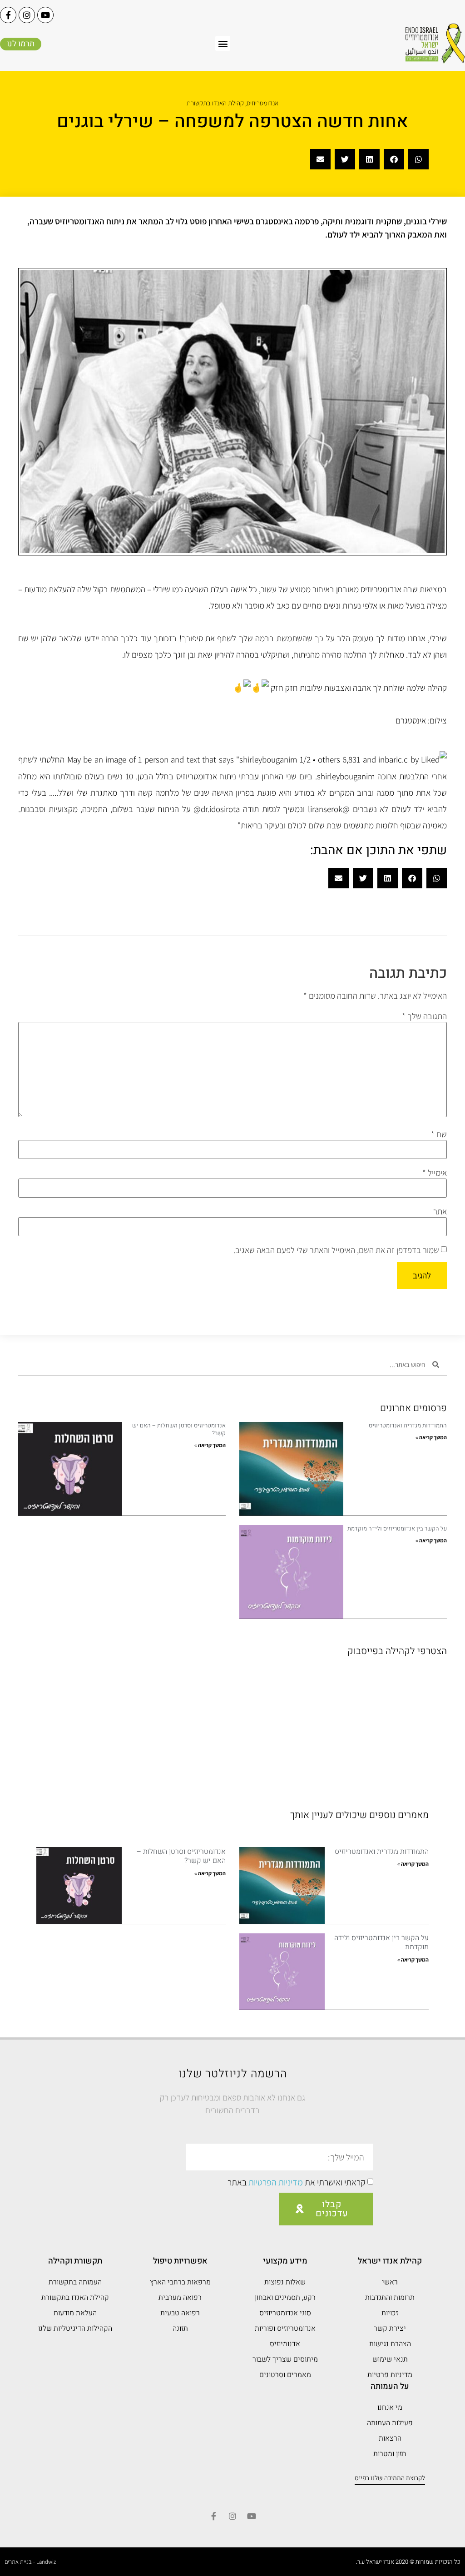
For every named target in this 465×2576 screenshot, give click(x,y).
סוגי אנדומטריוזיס (285, 2313)
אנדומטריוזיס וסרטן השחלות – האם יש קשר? (179, 1429)
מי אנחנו (390, 2408)
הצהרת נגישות (390, 2344)
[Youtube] (45, 15)
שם (439, 1134)
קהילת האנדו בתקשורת (215, 103)
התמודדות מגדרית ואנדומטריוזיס (408, 1425)
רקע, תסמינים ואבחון (285, 2298)
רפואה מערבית (180, 2298)
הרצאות (390, 2438)
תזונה (180, 2328)
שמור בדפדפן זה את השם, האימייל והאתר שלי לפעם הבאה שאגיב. (336, 1250)
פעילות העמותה (390, 2423)
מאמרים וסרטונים (285, 2375)
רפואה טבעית (180, 2313)
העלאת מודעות (75, 2313)
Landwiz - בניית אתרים (30, 2562)
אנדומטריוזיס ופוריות (285, 2328)
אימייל (435, 1173)
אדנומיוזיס (285, 2344)
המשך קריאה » (431, 1437)
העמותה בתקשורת (75, 2282)
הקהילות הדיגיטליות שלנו (75, 2328)
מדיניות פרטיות (390, 2375)
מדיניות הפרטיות (276, 2183)
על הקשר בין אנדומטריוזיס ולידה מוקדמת (397, 1528)
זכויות (390, 2313)
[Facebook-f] (8, 15)
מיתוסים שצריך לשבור (285, 2359)
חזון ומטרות (390, 2454)
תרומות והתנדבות (390, 2298)
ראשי (390, 2282)
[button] (223, 43)
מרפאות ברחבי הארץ (180, 2282)
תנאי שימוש (390, 2359)
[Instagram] (27, 15)
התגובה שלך (424, 1016)
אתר (440, 1211)
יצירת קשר (390, 2328)
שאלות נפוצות (285, 2282)
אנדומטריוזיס (262, 103)
